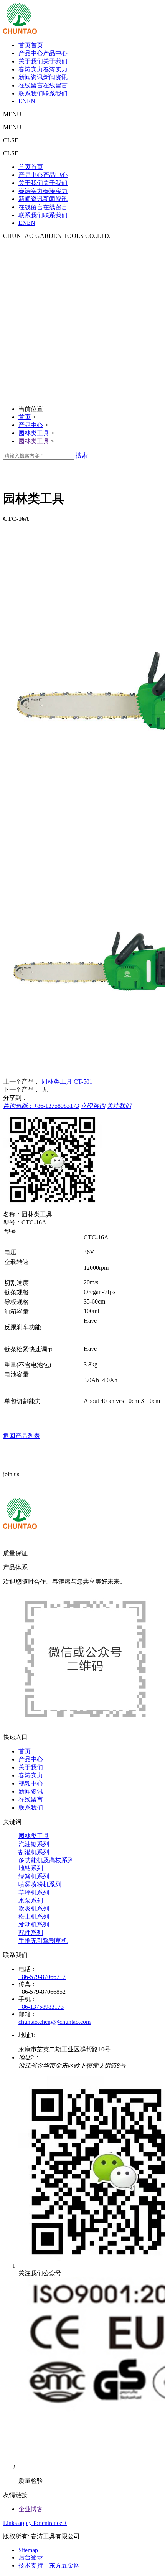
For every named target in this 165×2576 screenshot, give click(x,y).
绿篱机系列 (34, 1876)
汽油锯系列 (34, 1844)
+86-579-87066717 (42, 1977)
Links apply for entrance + (35, 2523)
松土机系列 (34, 1917)
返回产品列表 (21, 1436)
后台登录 (31, 2557)
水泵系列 (31, 1900)
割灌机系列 (34, 1852)
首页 (25, 417)
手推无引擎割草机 (43, 1941)
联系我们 (31, 1808)
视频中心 (31, 1783)
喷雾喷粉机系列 (40, 1884)
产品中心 (31, 425)
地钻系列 (31, 1868)
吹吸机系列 (34, 1908)
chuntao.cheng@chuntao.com (54, 2022)
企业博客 (31, 2509)
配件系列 (31, 1933)
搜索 (82, 455)
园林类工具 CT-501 (67, 1082)
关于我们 (31, 1767)
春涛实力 (31, 1775)
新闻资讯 (31, 1791)
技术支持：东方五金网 (49, 2565)
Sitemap (28, 2550)
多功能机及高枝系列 (46, 1860)
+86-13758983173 (41, 2007)
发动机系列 (34, 1925)
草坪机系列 (34, 1892)
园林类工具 (34, 433)
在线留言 (31, 1800)
